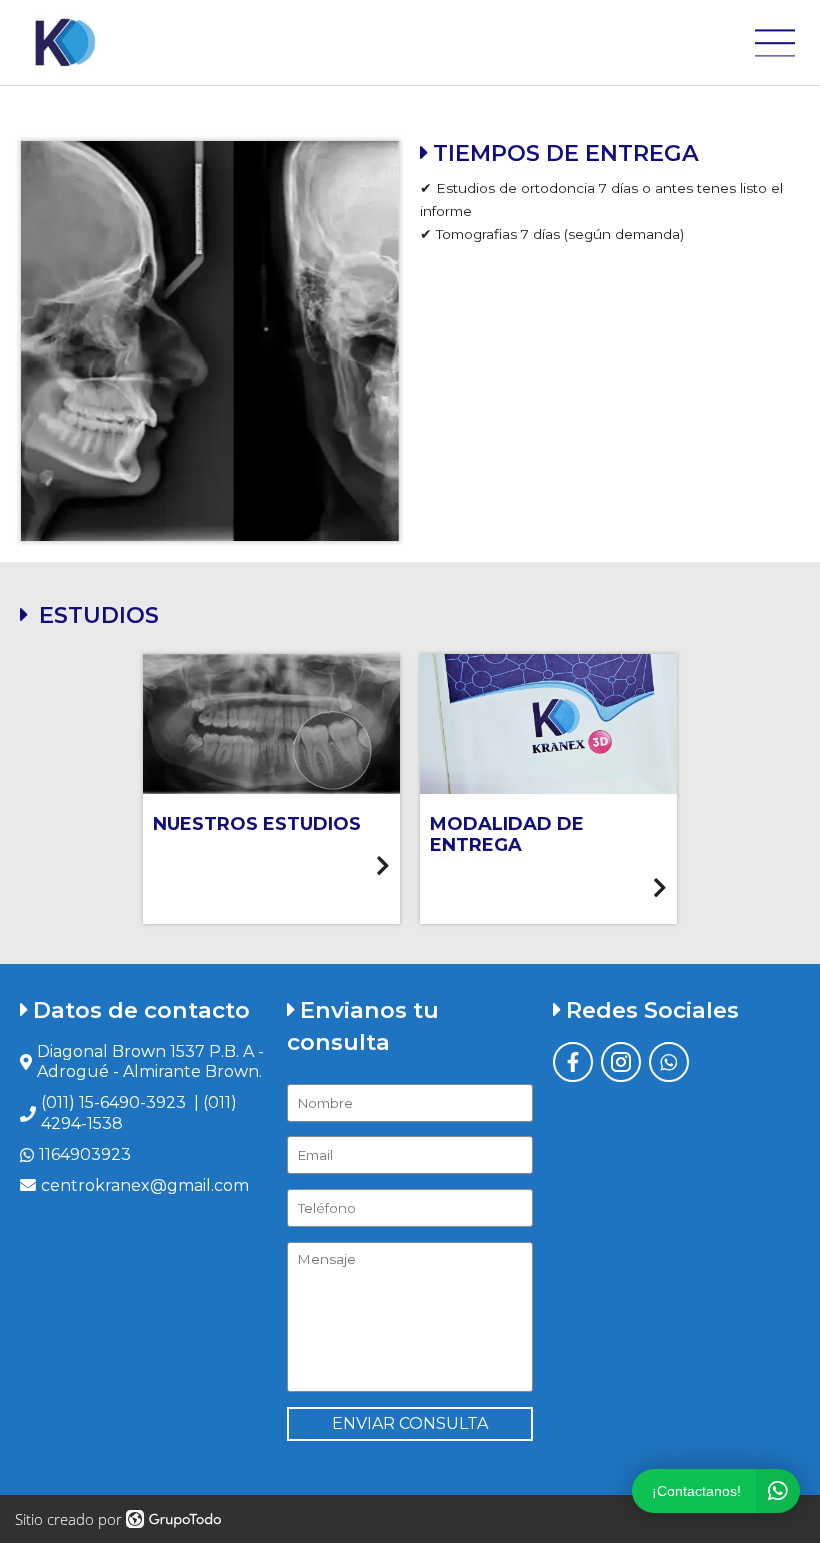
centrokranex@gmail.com (145, 1185)
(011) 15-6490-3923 (113, 1102)
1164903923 (85, 1154)
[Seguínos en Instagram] (621, 1062)
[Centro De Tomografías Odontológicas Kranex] (63, 42)
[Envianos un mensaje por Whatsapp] (669, 1062)
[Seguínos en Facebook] (573, 1062)
